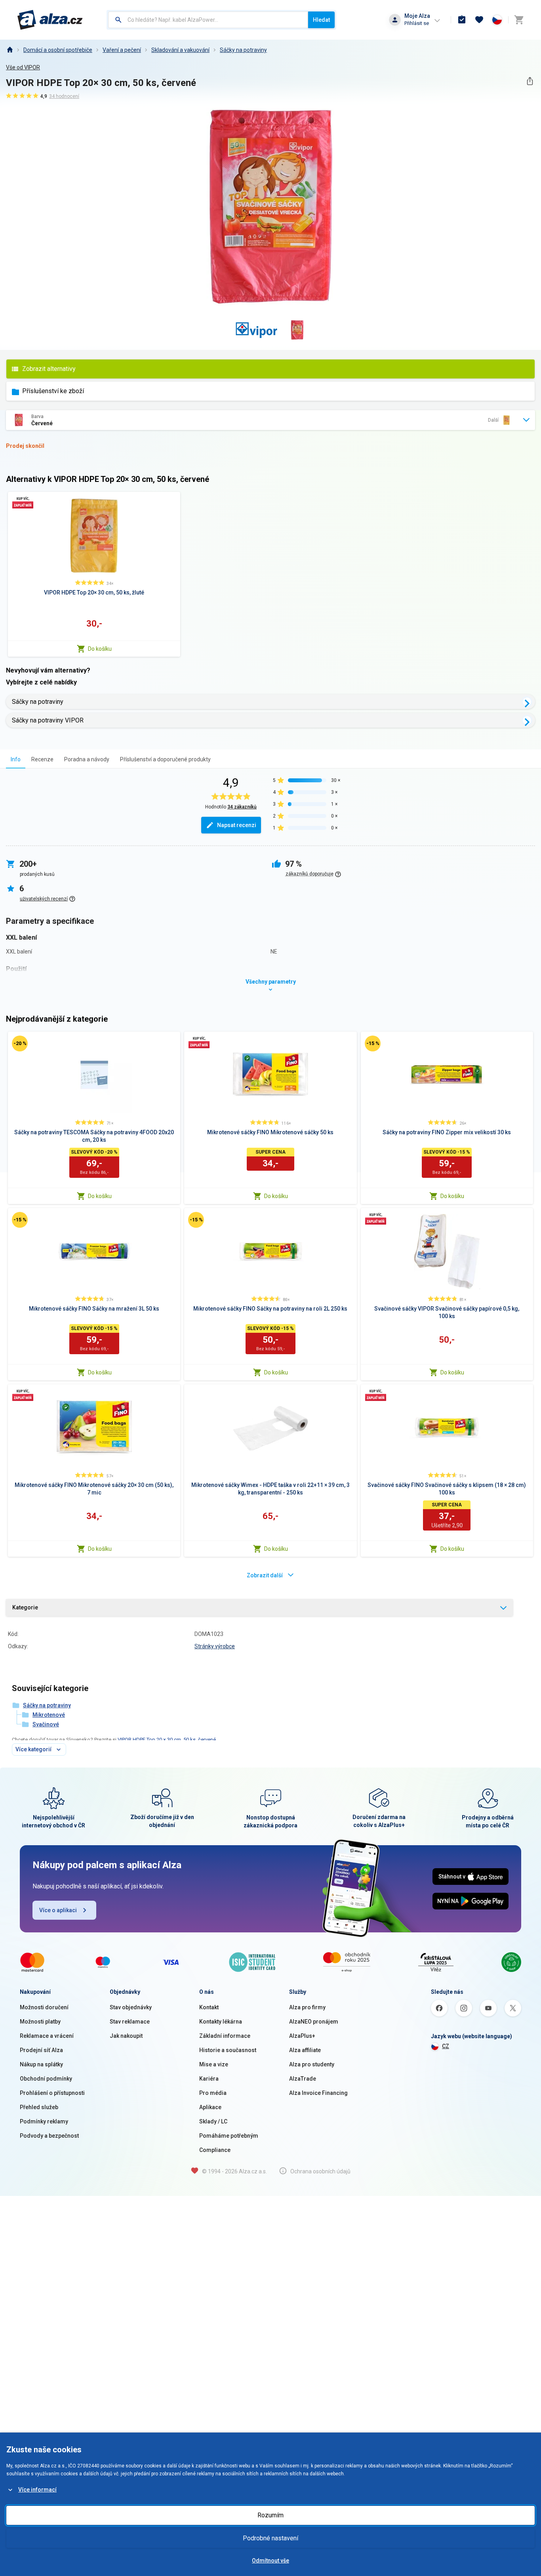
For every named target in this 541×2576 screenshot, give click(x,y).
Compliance (215, 2150)
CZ (446, 2046)
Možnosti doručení (44, 2007)
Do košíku (100, 649)
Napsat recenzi (237, 825)
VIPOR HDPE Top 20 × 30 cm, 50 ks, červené (167, 1740)
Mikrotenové (49, 1715)
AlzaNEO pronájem (314, 2022)
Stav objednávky (131, 2007)
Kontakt (209, 2007)
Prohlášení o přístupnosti (52, 2093)
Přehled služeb (39, 2107)
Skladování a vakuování (180, 50)
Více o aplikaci (58, 1910)
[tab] (16, 759)
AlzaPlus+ (302, 2036)
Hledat (321, 20)
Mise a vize (214, 2064)
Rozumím (270, 2515)
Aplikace (210, 2107)
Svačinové (46, 1724)
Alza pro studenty (312, 2064)
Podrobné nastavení (270, 2538)
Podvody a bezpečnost (49, 2136)
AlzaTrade (303, 2079)
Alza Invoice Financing (318, 2093)
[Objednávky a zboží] (462, 20)
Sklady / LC (213, 2121)
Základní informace (225, 2036)
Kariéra (209, 2079)
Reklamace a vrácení (47, 2036)
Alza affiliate (305, 2050)
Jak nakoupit (126, 2036)
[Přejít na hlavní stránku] (50, 20)
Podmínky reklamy (44, 2121)
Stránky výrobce (215, 1646)
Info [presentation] (16, 759)
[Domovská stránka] (10, 50)
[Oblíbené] (479, 20)
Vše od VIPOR (23, 67)
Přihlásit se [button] (417, 23)
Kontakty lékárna (221, 2022)
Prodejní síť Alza (41, 2050)
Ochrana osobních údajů (320, 2171)
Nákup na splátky (41, 2064)
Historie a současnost (228, 2050)
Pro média (213, 2093)
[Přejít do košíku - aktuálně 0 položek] (519, 20)
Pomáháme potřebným (229, 2136)
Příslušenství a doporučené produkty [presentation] (165, 759)
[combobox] (208, 20)
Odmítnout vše (270, 2561)
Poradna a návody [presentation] (87, 759)
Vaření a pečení (122, 50)
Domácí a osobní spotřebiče (58, 50)
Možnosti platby (40, 2022)
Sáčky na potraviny (243, 50)
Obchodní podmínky (46, 2079)
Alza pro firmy (307, 2007)
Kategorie (25, 1607)
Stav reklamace (130, 2022)
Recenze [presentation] (42, 759)
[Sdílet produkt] (530, 81)
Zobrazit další (265, 1575)
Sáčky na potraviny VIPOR (48, 720)
